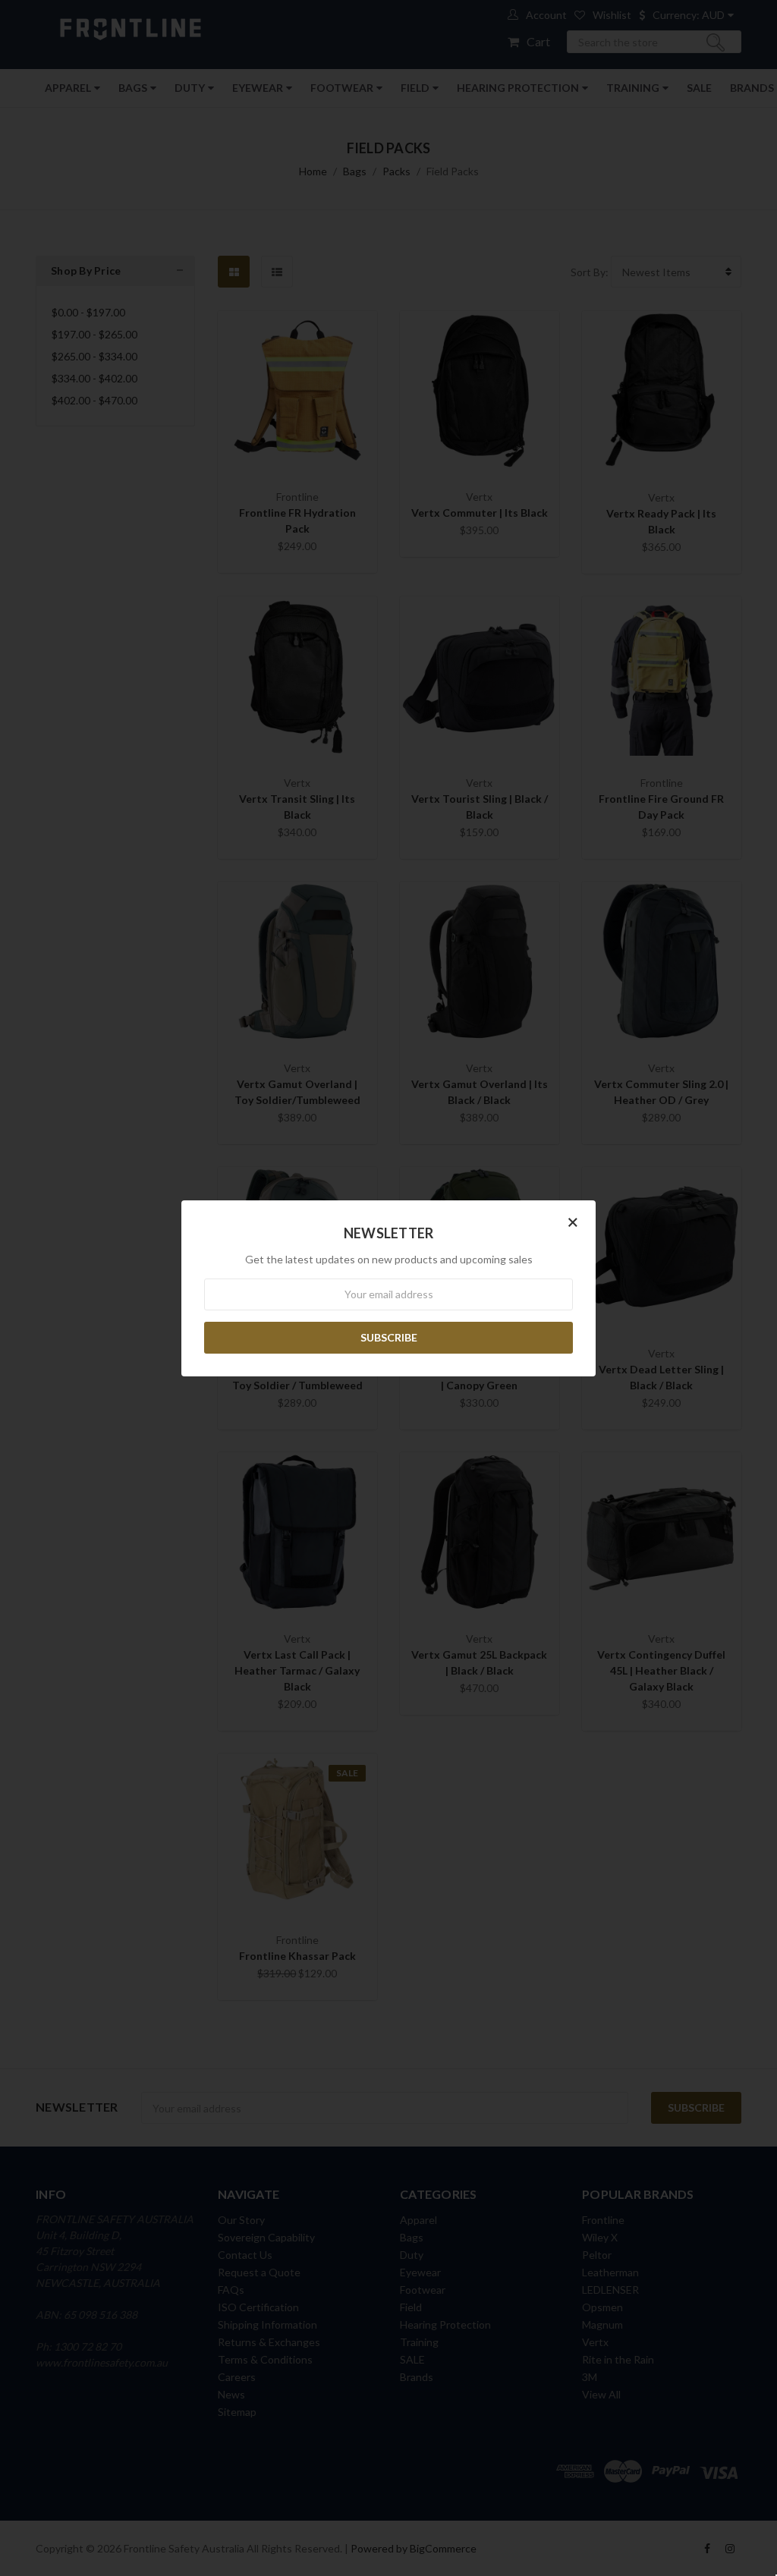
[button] (573, 1222)
